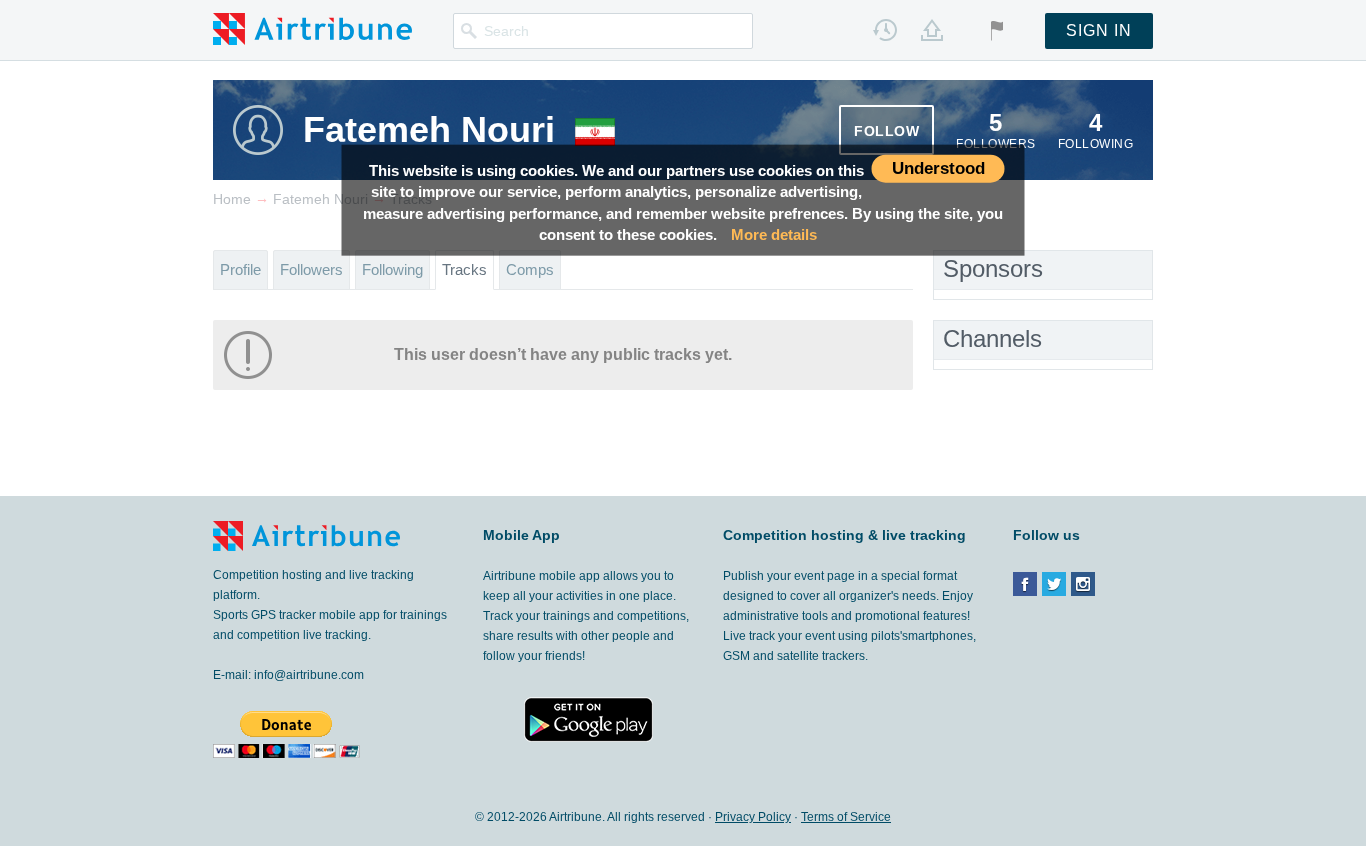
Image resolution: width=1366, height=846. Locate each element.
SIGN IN (1099, 30)
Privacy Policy (753, 817)
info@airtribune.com (309, 675)
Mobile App (521, 535)
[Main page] (312, 28)
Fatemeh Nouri (429, 129)
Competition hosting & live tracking (844, 535)
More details (774, 234)
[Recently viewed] (885, 30)
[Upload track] (932, 30)
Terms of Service (846, 817)
